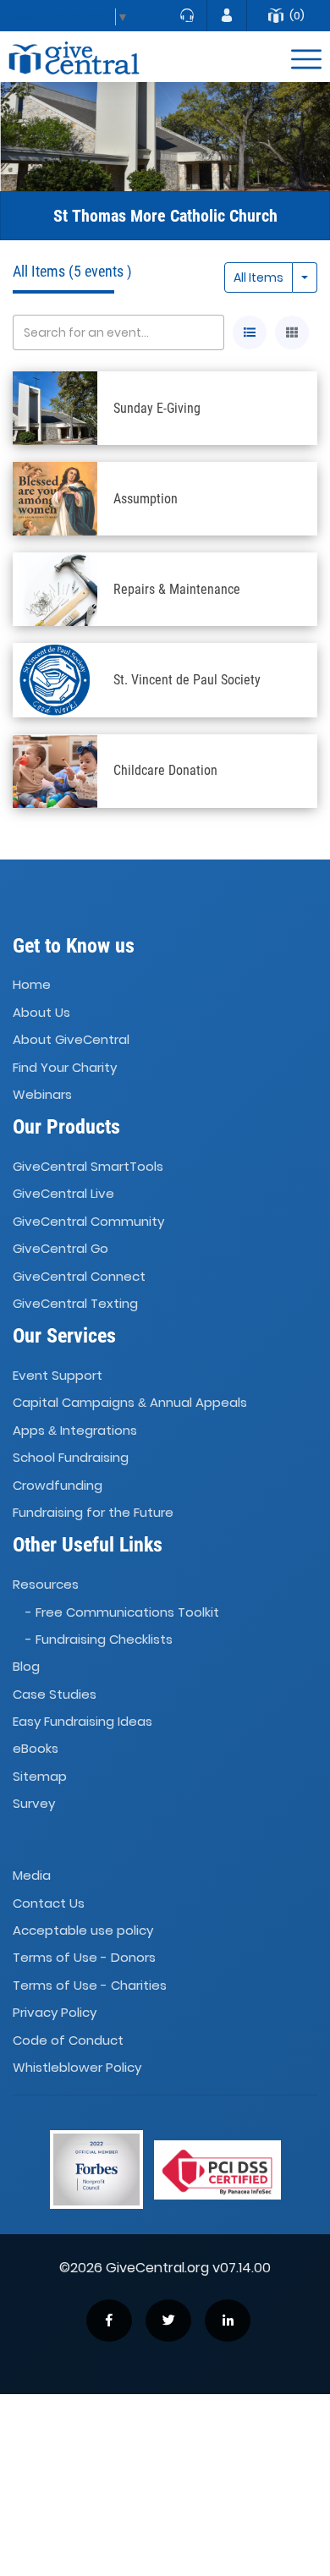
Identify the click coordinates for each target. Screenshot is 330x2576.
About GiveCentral (71, 1039)
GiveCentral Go (60, 1248)
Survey (34, 1803)
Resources (46, 1584)
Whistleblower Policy (77, 2067)
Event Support (58, 1375)
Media (32, 1876)
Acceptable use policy (83, 1930)
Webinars (42, 1094)
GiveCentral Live (63, 1194)
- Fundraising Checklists (99, 1639)
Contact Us (49, 1903)
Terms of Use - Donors (84, 1958)
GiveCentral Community (88, 1221)
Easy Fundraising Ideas (82, 1721)
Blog (26, 1666)
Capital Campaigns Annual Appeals (130, 1403)
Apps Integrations (75, 1430)
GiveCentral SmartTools (88, 1166)
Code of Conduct (68, 2040)
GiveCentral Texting (75, 1303)
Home (32, 985)
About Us (41, 1012)
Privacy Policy (55, 2012)
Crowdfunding (58, 1485)
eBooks (36, 1749)
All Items (258, 277)
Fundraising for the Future (93, 1512)
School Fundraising (71, 1457)
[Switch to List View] (250, 332)
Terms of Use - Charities (90, 1985)
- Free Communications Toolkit (122, 1612)
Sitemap (40, 1776)
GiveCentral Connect (79, 1276)
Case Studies (55, 1694)
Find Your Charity (65, 1067)
